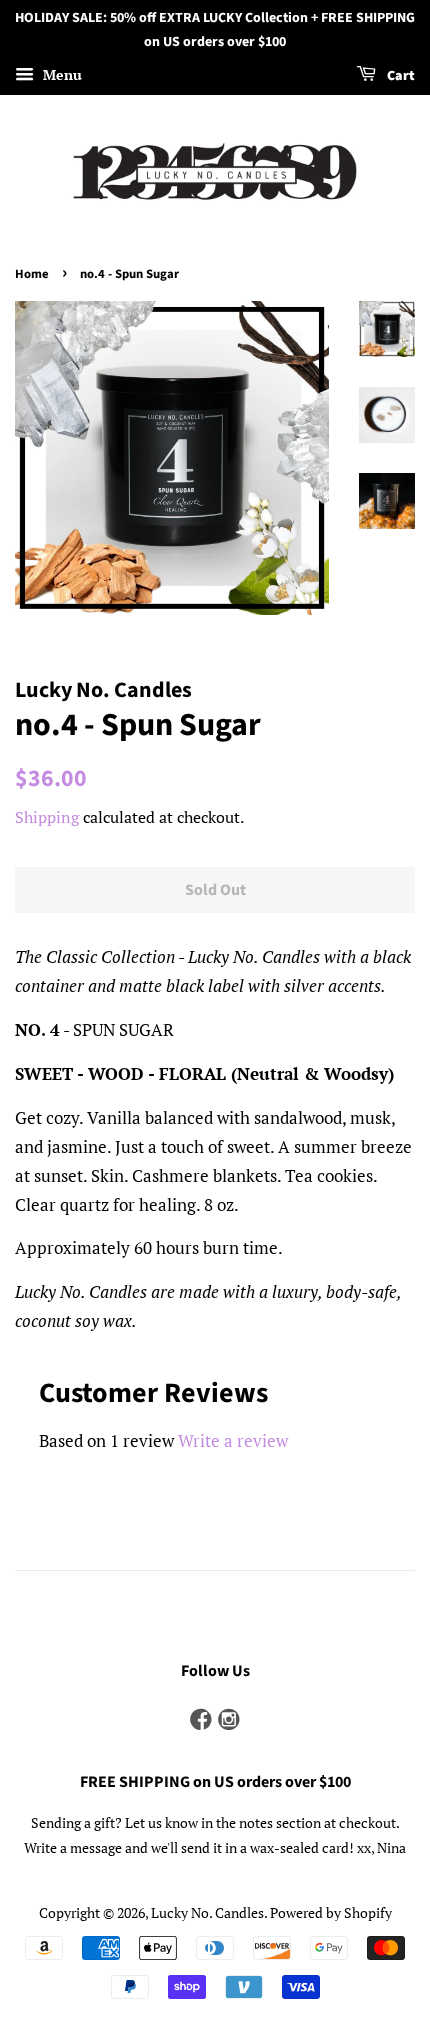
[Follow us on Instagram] (229, 1720)
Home (32, 274)
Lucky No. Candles (207, 1912)
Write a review (233, 1440)
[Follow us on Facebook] (201, 1720)
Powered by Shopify (331, 1912)
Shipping (47, 817)
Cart (399, 76)
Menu (60, 74)
